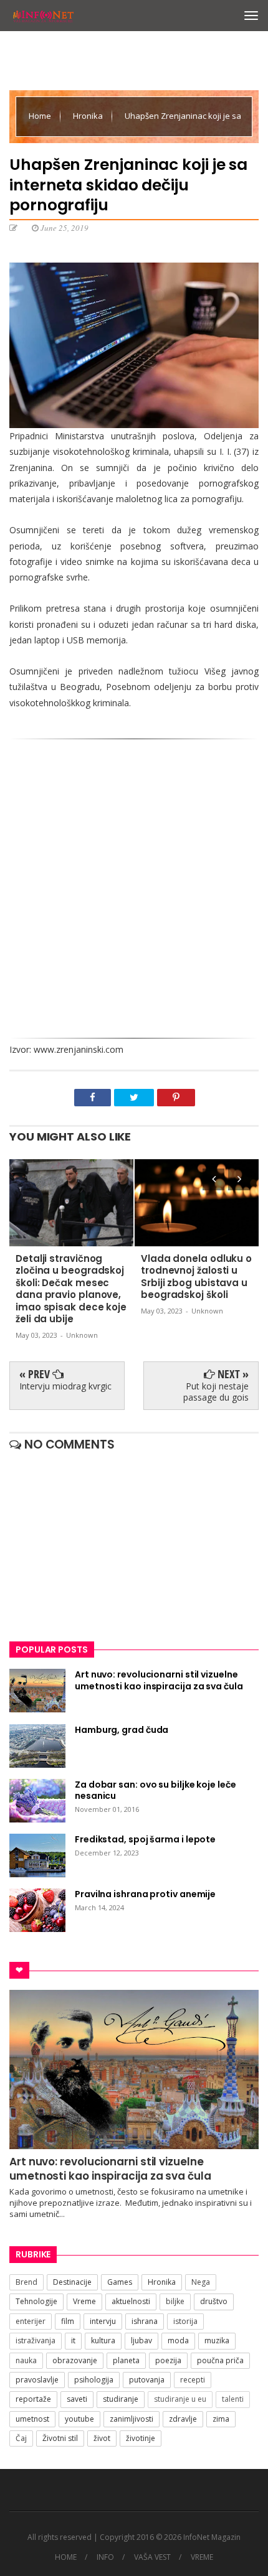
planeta (126, 2360)
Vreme (84, 2301)
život (102, 2438)
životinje (141, 2438)
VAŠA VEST (152, 2557)
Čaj (21, 2438)
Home (41, 116)
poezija (168, 2360)
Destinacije (72, 2282)
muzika (217, 2340)
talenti (233, 2399)
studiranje (121, 2399)
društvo (214, 2301)
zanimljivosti (132, 2419)
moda (178, 2340)
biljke (175, 2301)
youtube (79, 2419)
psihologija (94, 2380)
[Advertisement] (134, 892)
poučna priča (220, 2360)
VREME (202, 2557)
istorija (185, 2321)
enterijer (31, 2321)
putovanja (147, 2380)
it (73, 2340)
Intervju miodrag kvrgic (65, 1386)
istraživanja (36, 2340)
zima (221, 2419)
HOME (66, 2557)
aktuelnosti (131, 2301)
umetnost (32, 2419)
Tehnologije (36, 2301)
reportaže (33, 2399)
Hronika (89, 116)
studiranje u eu (180, 2399)
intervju (103, 2321)
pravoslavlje (37, 2380)
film (68, 2321)
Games (120, 2282)
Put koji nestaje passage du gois (216, 1392)
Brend (26, 2282)
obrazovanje (75, 2360)
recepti (193, 2380)
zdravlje (183, 2419)
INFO (105, 2557)
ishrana (145, 2321)
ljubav (141, 2340)
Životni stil (60, 2438)
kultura (103, 2340)
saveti (77, 2399)
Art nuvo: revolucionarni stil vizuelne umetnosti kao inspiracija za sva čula (110, 2168)
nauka (26, 2360)
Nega (201, 2282)
